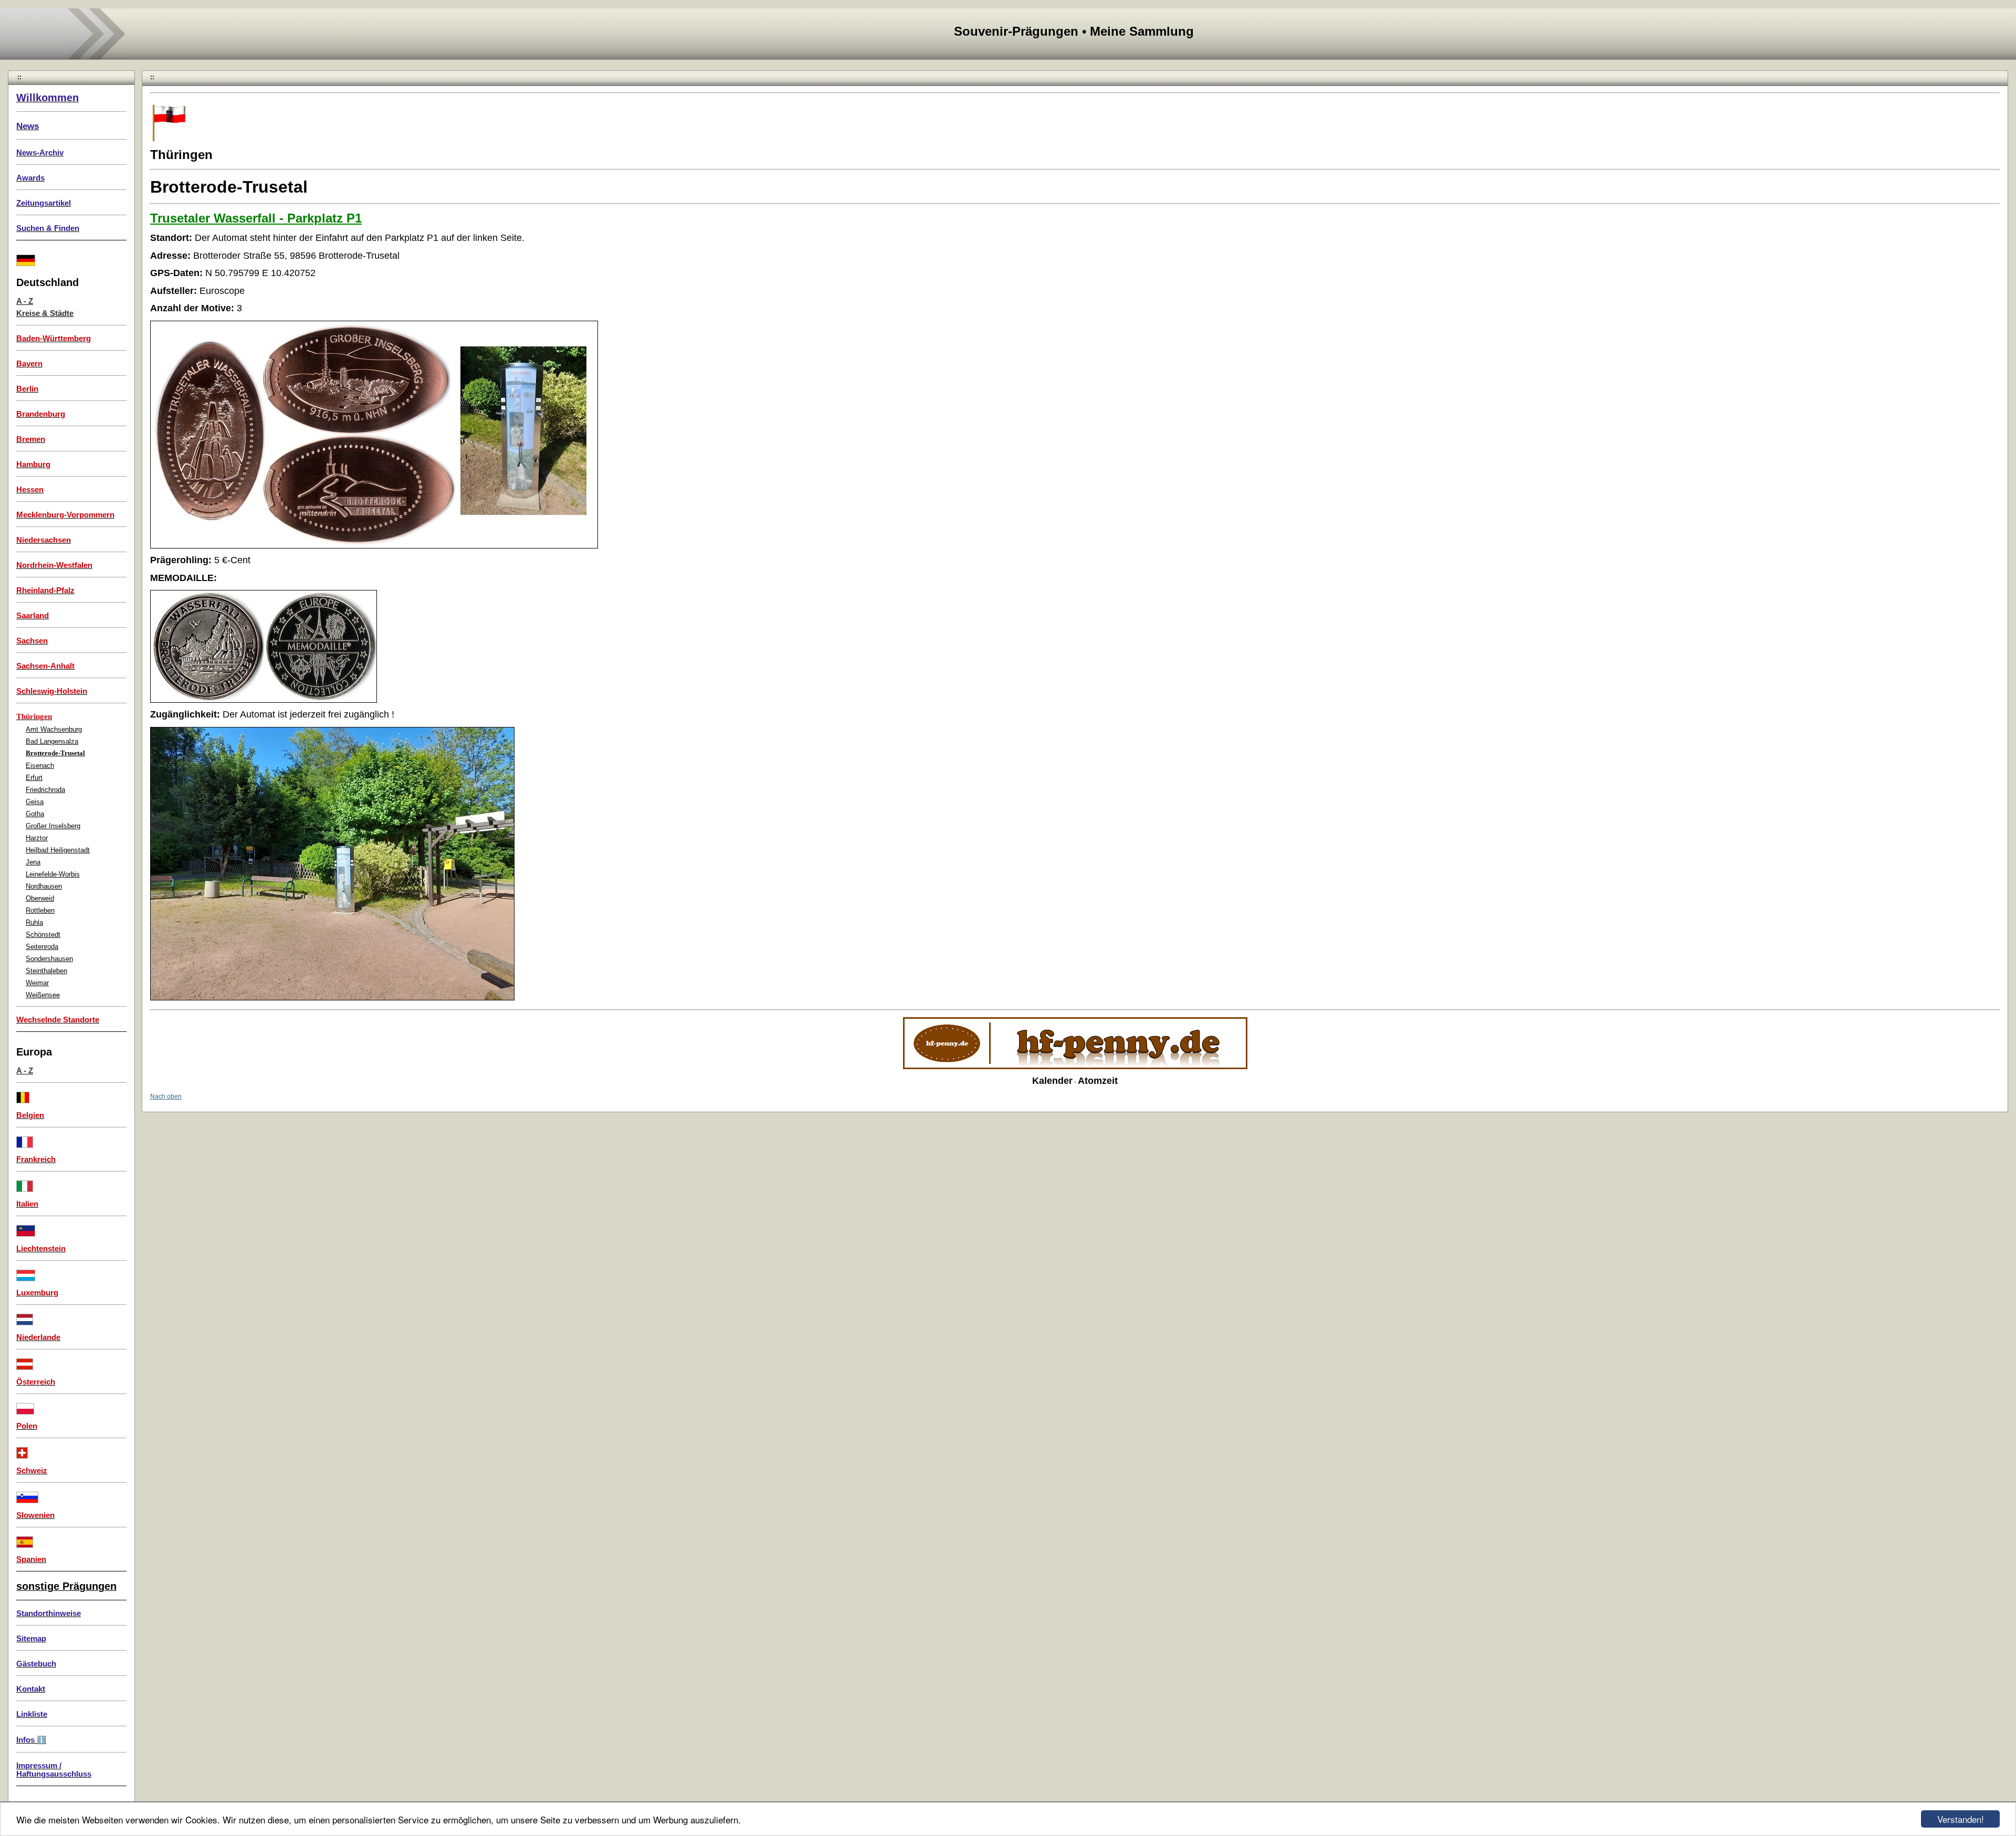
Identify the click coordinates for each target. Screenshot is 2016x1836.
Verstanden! (1961, 1819)
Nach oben (166, 1096)
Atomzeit (1098, 1081)
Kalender (1052, 1081)
